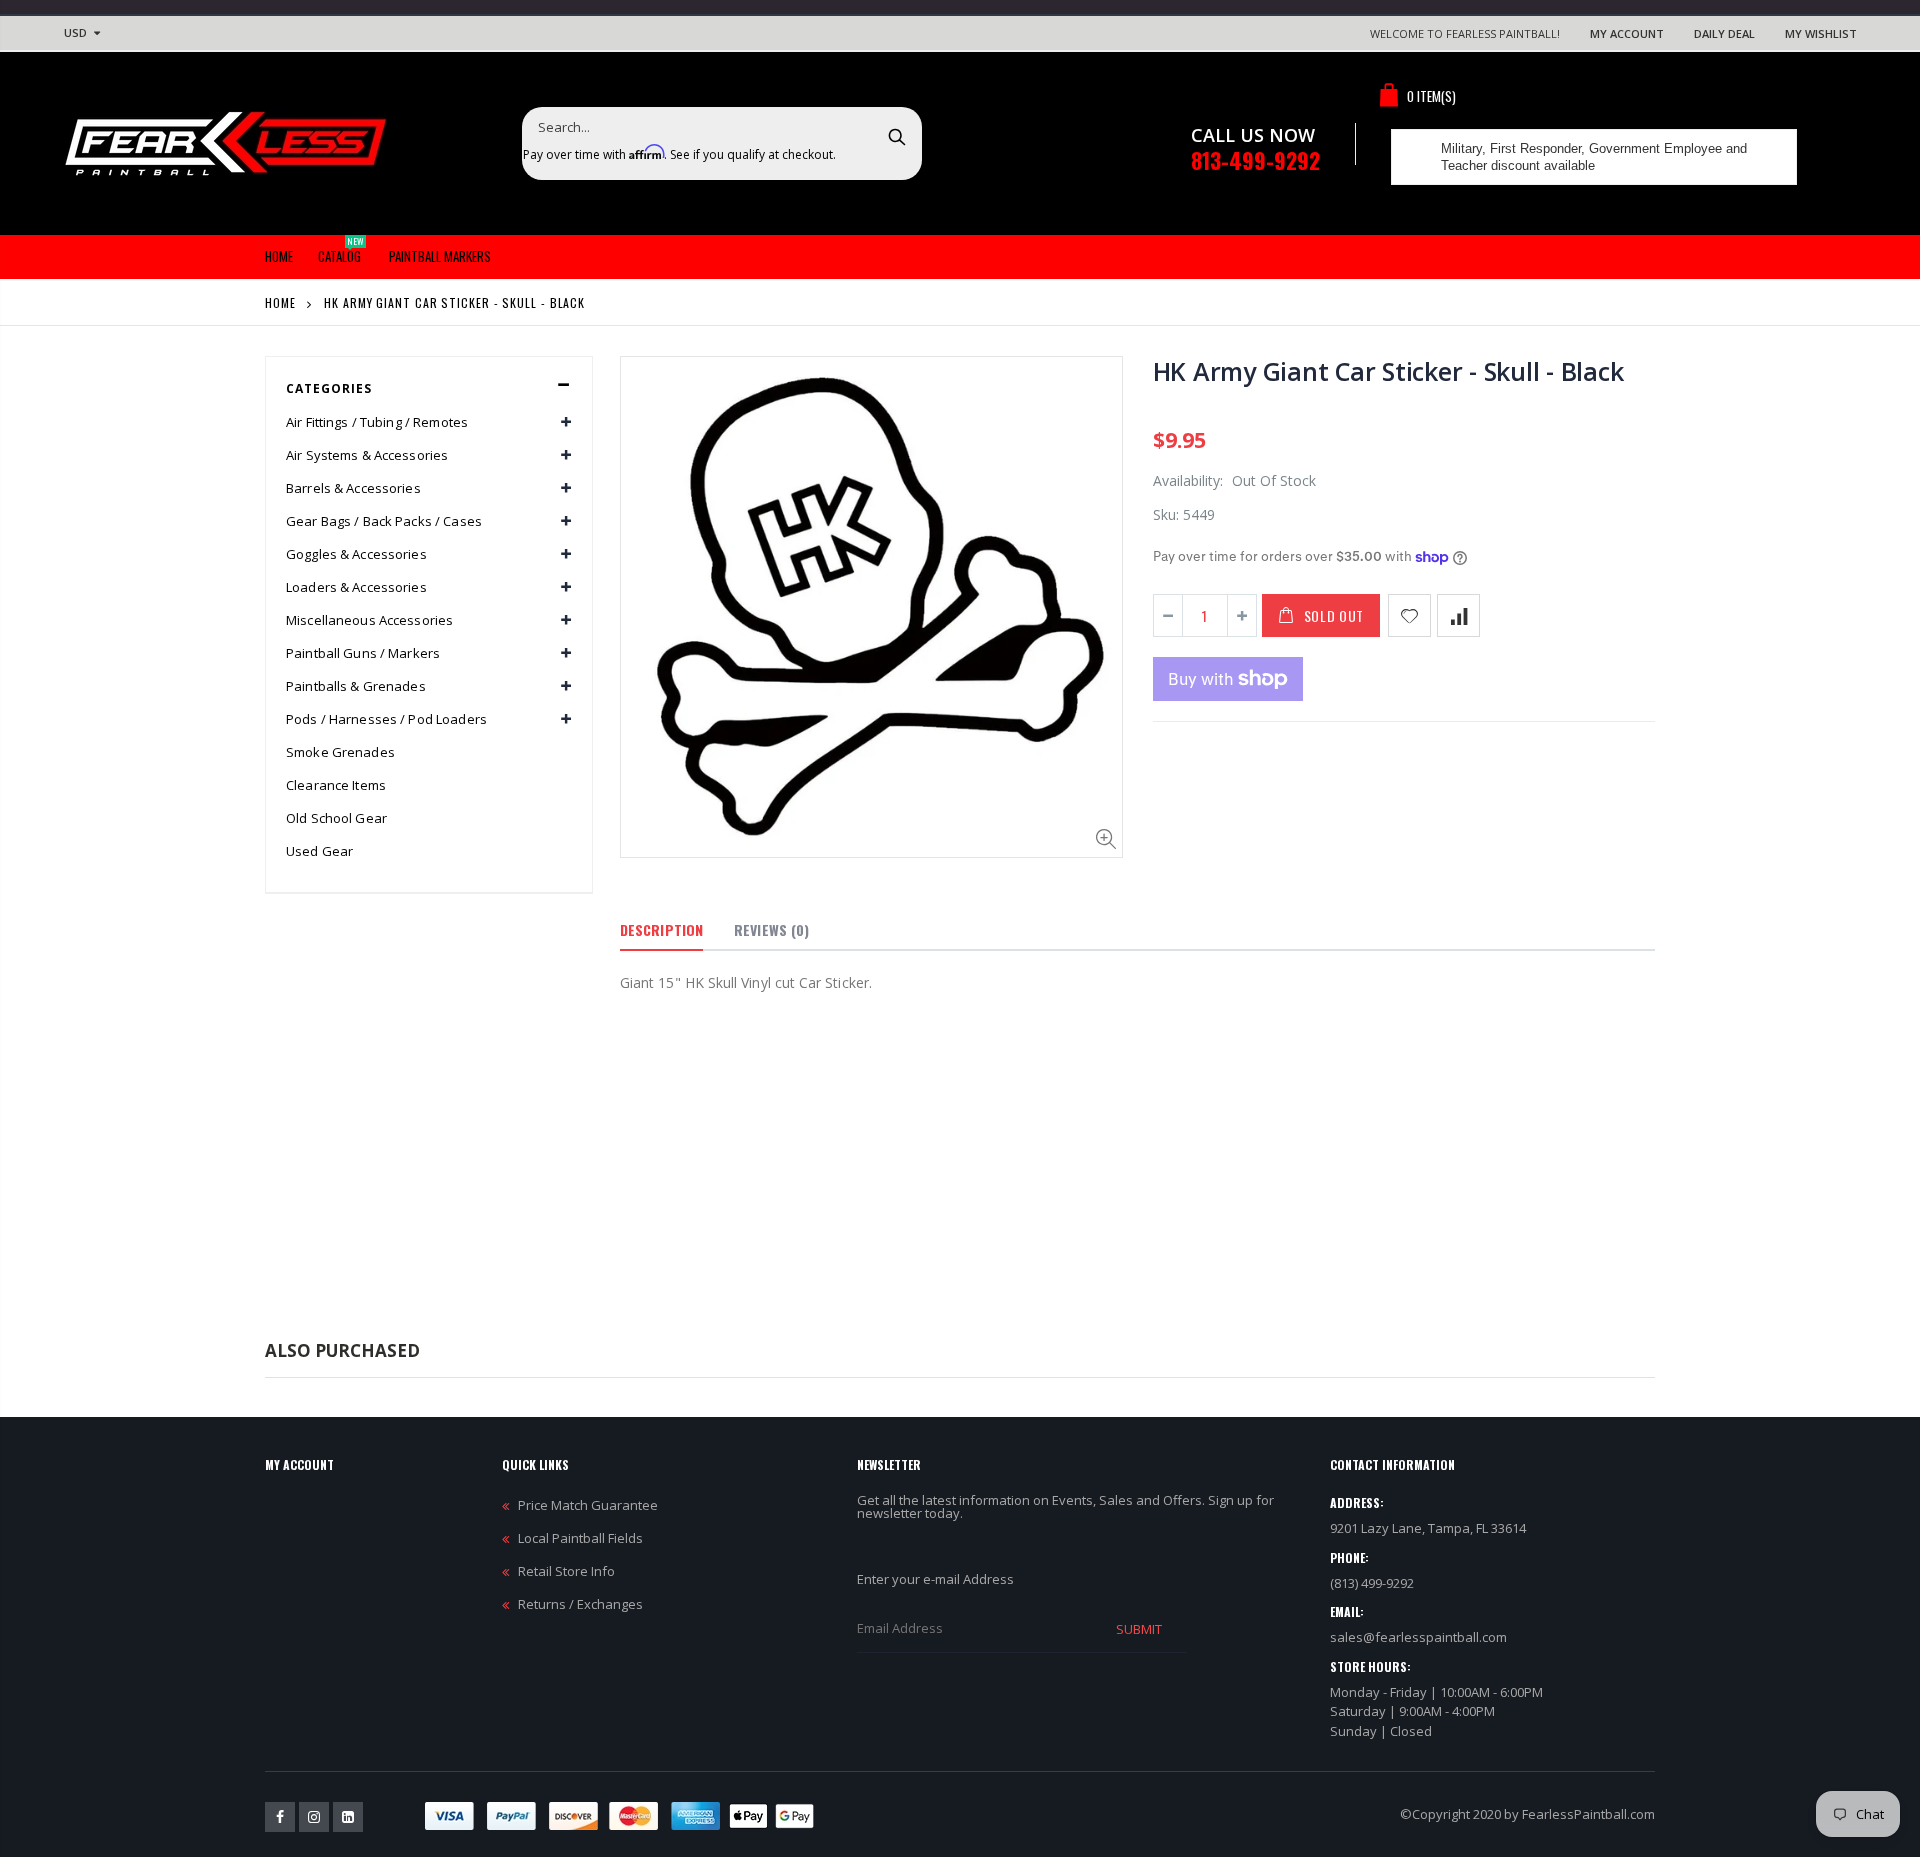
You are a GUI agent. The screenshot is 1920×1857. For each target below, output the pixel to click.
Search (896, 136)
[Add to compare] (1458, 615)
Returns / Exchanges (580, 1604)
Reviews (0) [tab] (771, 929)
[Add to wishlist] (1409, 615)
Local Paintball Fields (580, 1538)
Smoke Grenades (340, 752)
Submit (1139, 1629)
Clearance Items (336, 785)
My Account (1627, 33)
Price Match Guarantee (588, 1505)
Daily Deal (1724, 33)
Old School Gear (336, 818)
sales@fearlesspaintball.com (1418, 1637)
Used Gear (319, 851)
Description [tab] (661, 929)
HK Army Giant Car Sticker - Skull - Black (1388, 371)
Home (280, 302)
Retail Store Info (566, 1571)
